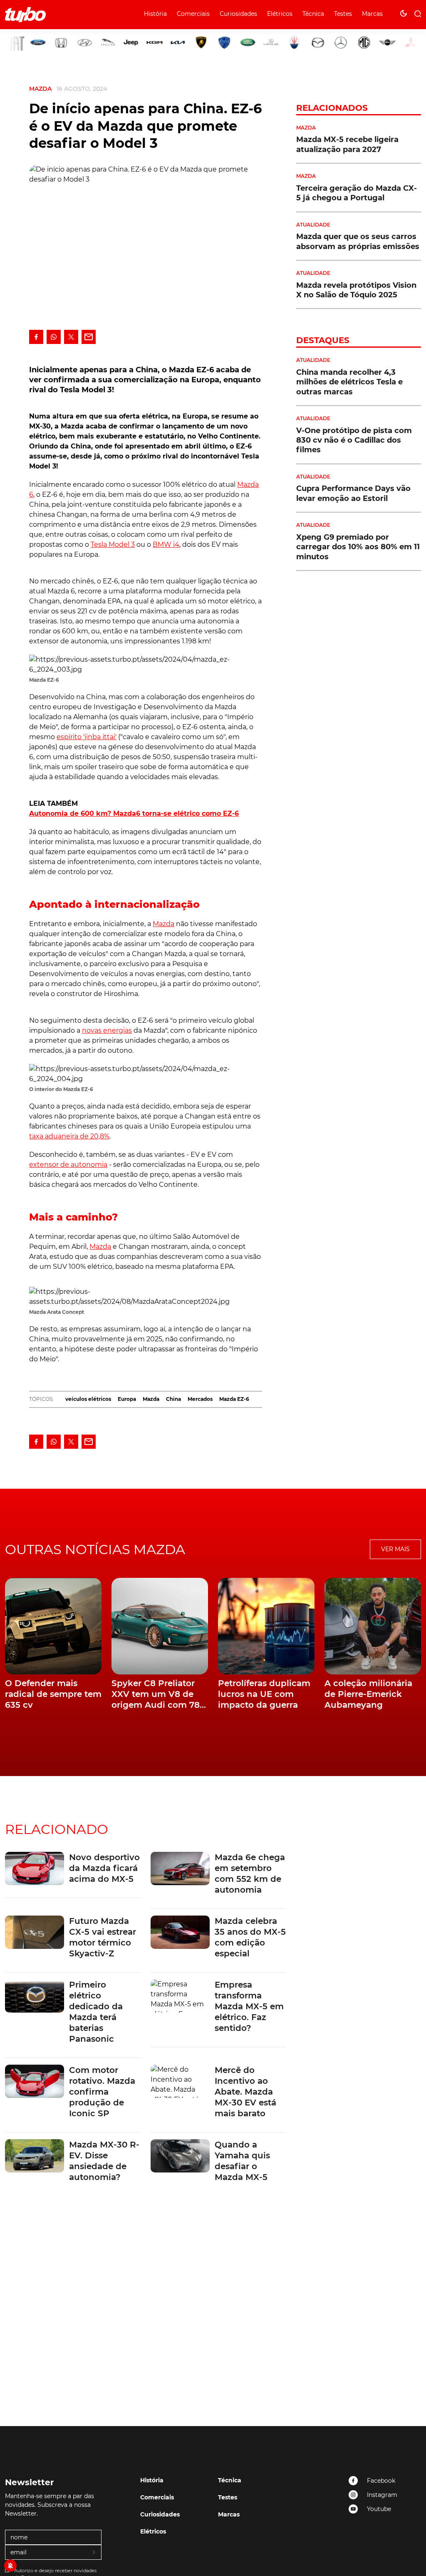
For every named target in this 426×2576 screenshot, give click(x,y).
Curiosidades (238, 14)
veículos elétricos (88, 1399)
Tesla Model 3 (113, 544)
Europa (127, 1399)
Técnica (313, 14)
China (173, 1399)
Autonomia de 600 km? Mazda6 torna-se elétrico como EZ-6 (134, 813)
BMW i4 (166, 544)
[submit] (94, 2553)
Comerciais (193, 14)
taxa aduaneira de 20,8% (69, 1136)
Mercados (200, 1399)
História (155, 14)
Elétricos (280, 14)
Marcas (372, 14)
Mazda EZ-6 (234, 1399)
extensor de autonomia (68, 1165)
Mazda (40, 89)
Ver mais (395, 1549)
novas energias (107, 1030)
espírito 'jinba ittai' (87, 737)
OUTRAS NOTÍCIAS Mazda (95, 1549)
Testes (343, 14)
